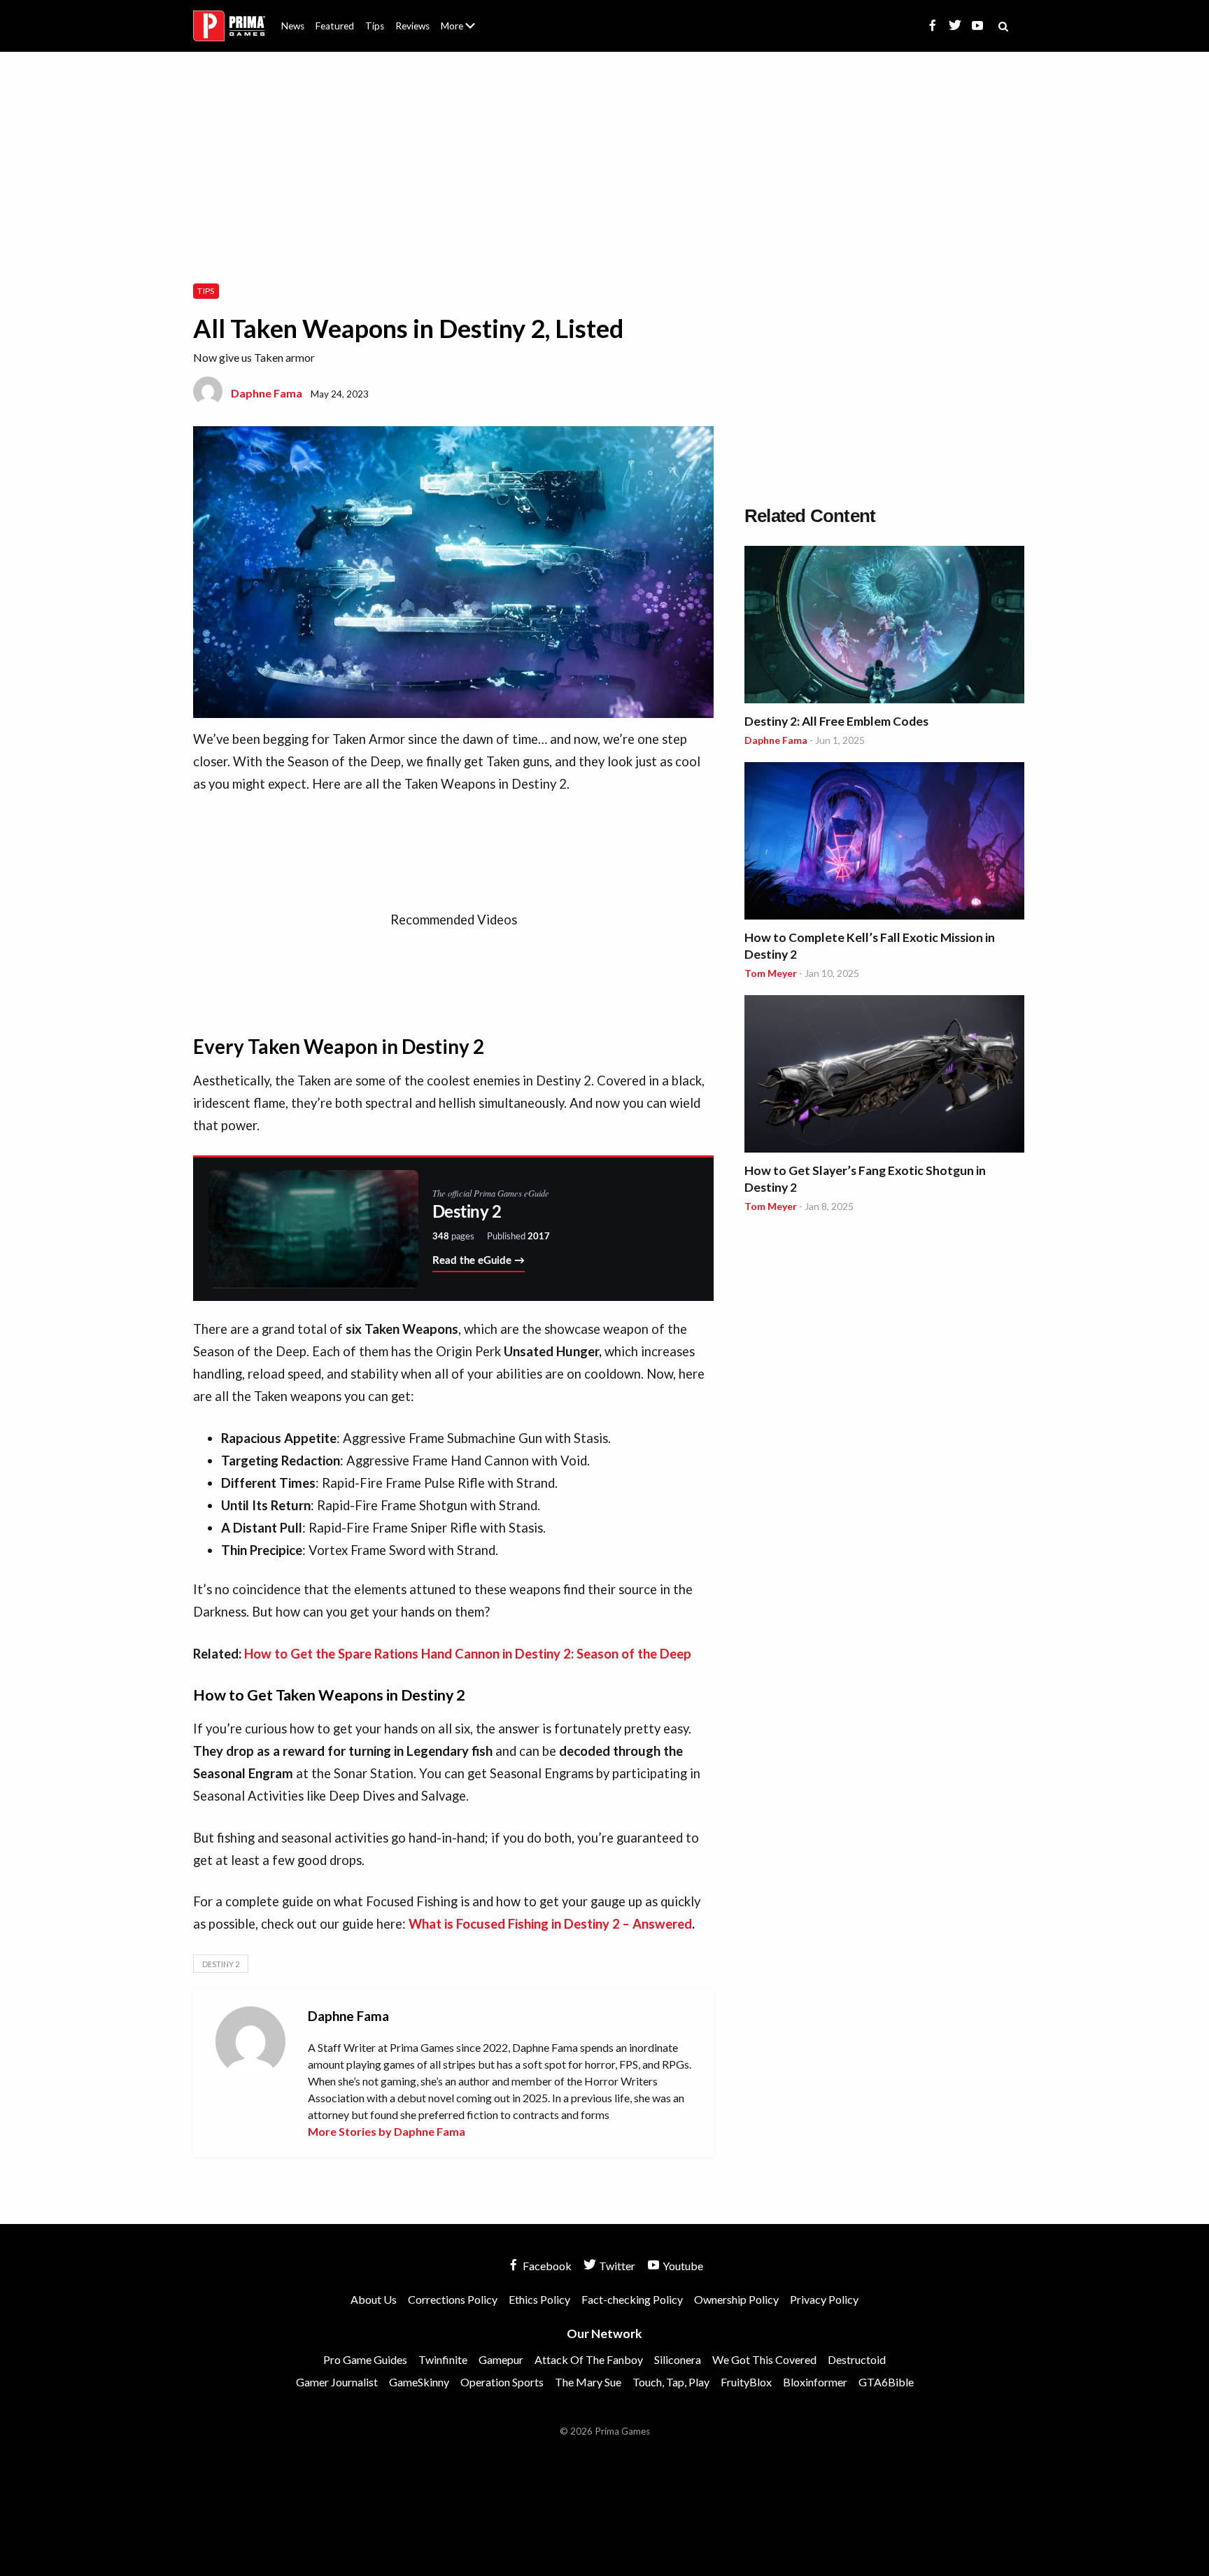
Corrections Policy (453, 2299)
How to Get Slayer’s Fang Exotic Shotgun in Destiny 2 (865, 1179)
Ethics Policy (539, 2299)
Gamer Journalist (337, 2382)
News (293, 26)
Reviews (412, 26)
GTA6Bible (886, 2382)
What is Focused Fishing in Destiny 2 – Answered (550, 1924)
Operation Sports (502, 2382)
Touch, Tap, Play (671, 2382)
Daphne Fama (267, 393)
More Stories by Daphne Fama (387, 2131)
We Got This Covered (764, 2359)
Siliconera (678, 2359)
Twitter (616, 2266)
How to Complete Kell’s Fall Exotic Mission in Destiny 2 (870, 946)
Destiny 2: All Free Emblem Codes (836, 721)
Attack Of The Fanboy (589, 2359)
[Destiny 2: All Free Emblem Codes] (884, 627)
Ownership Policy (736, 2299)
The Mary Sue (588, 2382)
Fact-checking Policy (632, 2299)
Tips (375, 26)
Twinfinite (443, 2359)
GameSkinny (419, 2382)
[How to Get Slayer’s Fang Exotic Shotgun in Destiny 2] (884, 1076)
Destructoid (857, 2359)
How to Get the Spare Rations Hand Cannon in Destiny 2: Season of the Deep (468, 1654)
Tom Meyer (771, 973)
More (466, 32)
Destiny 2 (221, 1964)
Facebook (546, 2266)
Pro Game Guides (365, 2359)
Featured (335, 26)
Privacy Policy (824, 2299)
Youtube (682, 2266)
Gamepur (501, 2359)
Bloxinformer (815, 2382)
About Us (461, 17)
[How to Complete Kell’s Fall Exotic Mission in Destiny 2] (884, 843)
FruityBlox (746, 2382)
